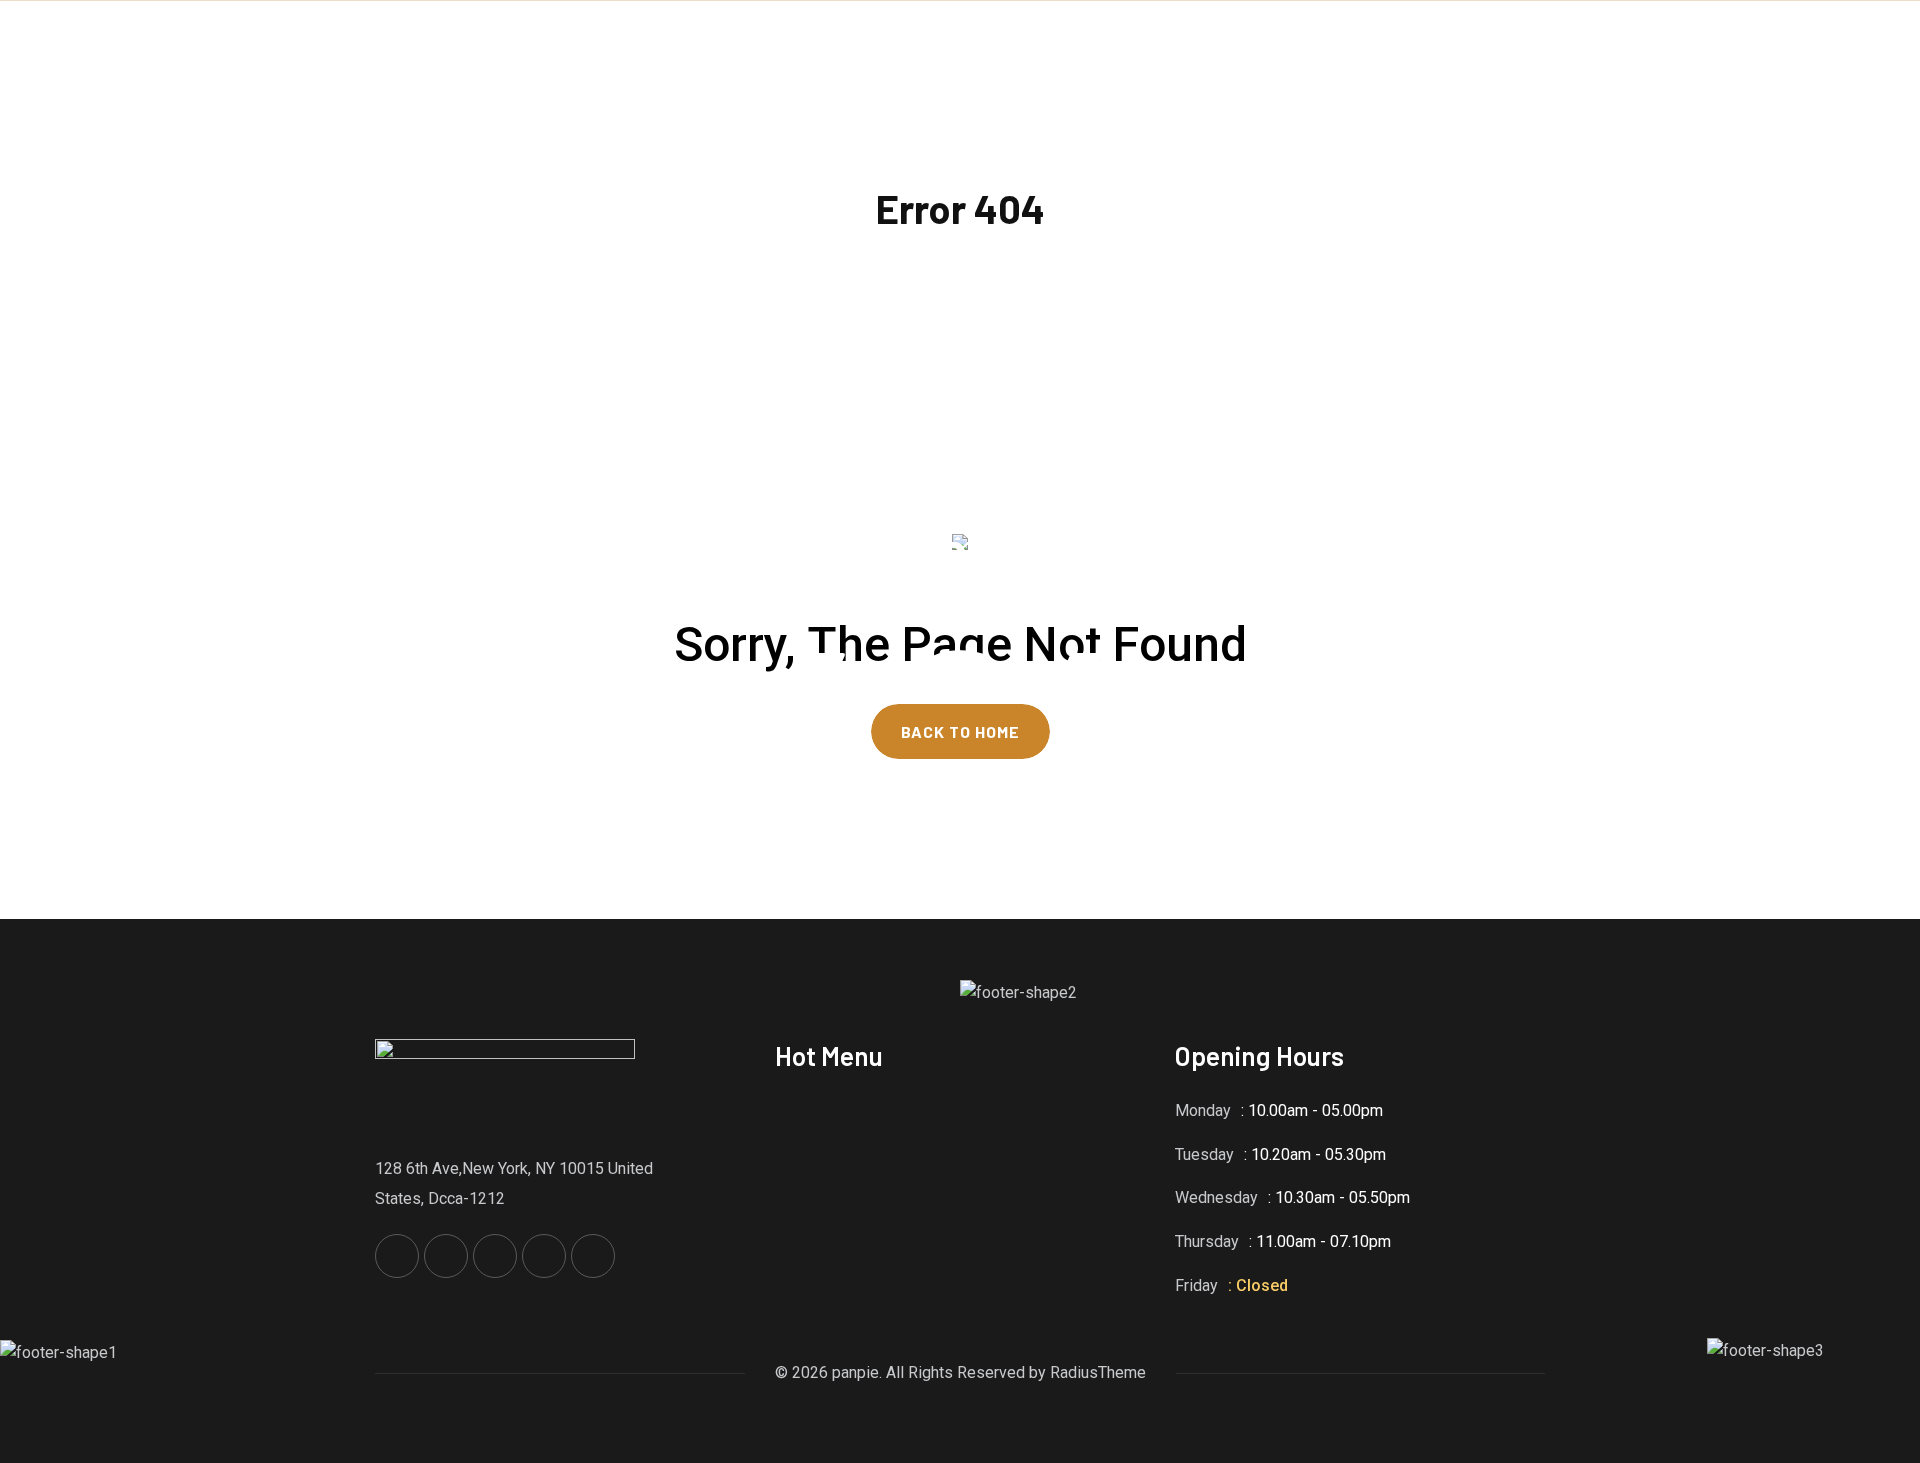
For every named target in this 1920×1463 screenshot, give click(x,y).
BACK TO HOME (960, 731)
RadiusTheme (1098, 1372)
